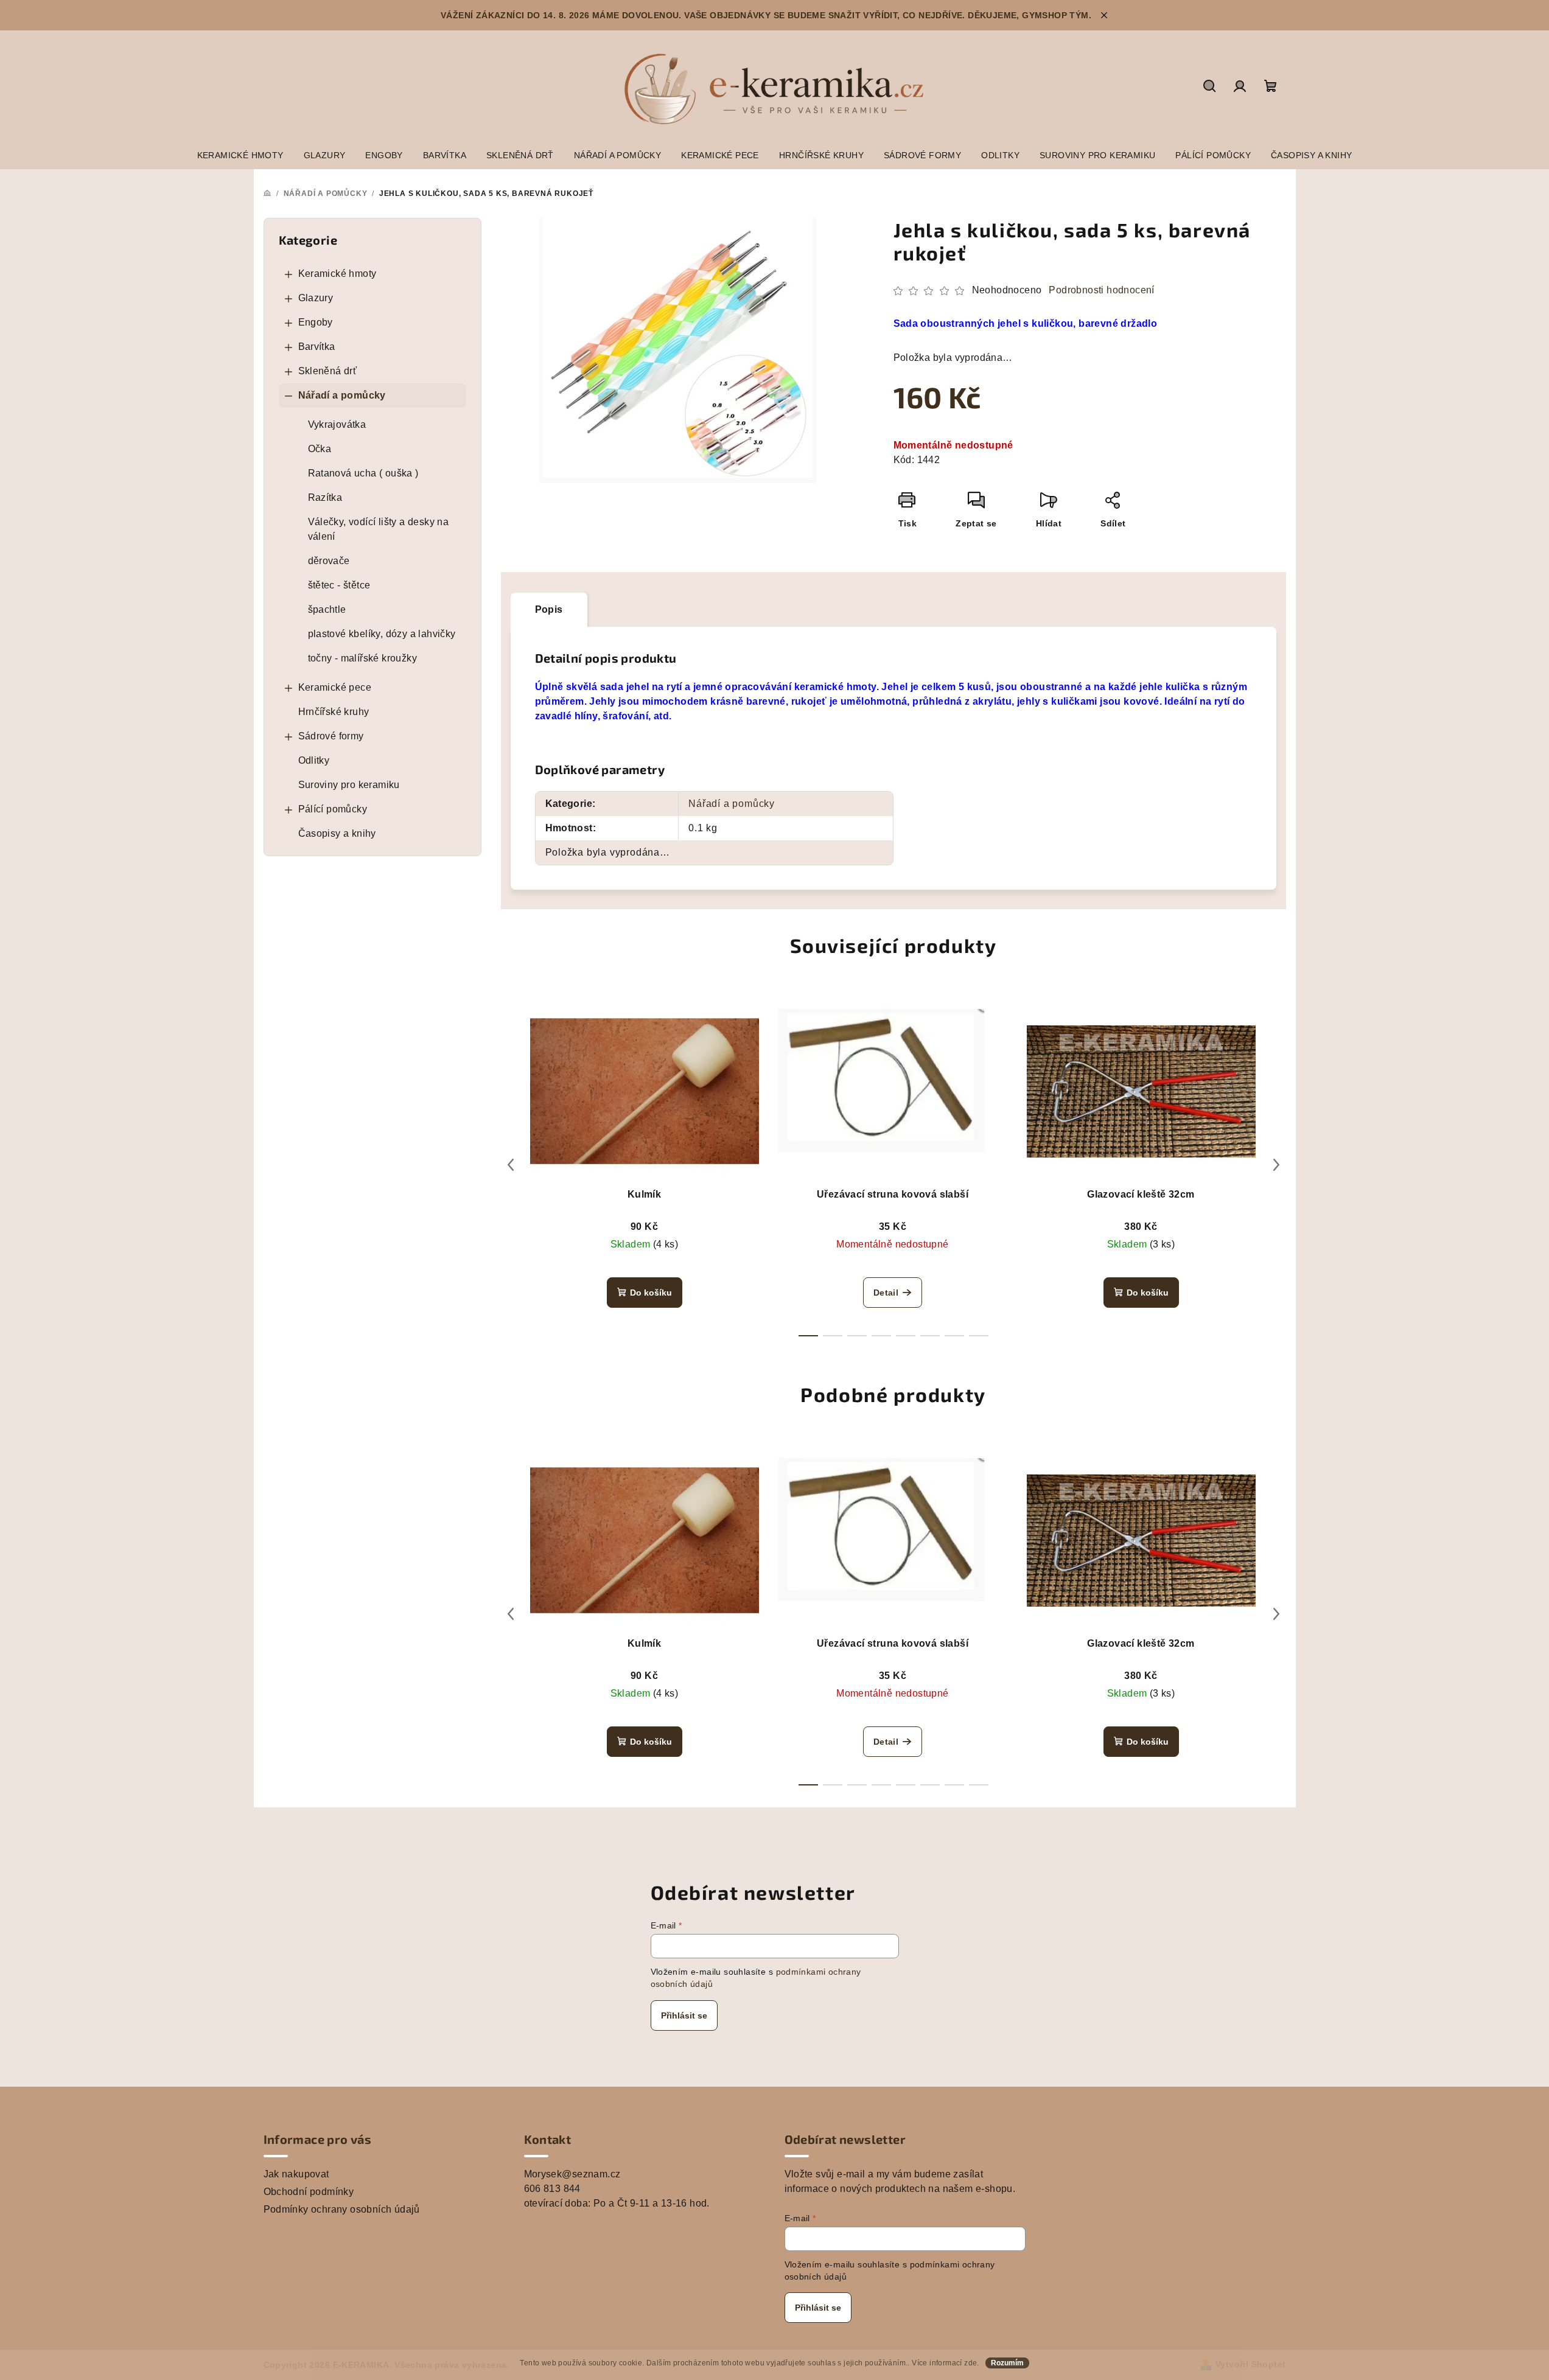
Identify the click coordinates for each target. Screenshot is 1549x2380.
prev (511, 1165)
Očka (320, 449)
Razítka (325, 497)
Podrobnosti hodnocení (1101, 290)
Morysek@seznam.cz (572, 2174)
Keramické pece (335, 687)
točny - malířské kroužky (363, 658)
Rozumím (1007, 2363)
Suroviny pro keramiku (349, 785)
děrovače (329, 561)
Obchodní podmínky (309, 2192)
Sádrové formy (331, 736)
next (1276, 1165)
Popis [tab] (549, 609)
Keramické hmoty (337, 274)
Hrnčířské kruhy (334, 712)
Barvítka (317, 347)
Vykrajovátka (337, 424)
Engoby (316, 322)
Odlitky (314, 760)
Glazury (316, 298)
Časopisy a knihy (337, 833)
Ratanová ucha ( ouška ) (363, 473)
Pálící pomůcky (333, 809)
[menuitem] (240, 155)
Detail (886, 1293)
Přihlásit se (684, 2015)
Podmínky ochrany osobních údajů (342, 2209)
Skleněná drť (328, 371)
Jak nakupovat (296, 2174)
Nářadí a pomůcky (342, 395)
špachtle (327, 609)
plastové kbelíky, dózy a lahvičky (382, 634)
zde (970, 2363)
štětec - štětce (339, 585)
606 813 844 (552, 2189)
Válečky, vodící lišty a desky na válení (379, 529)
